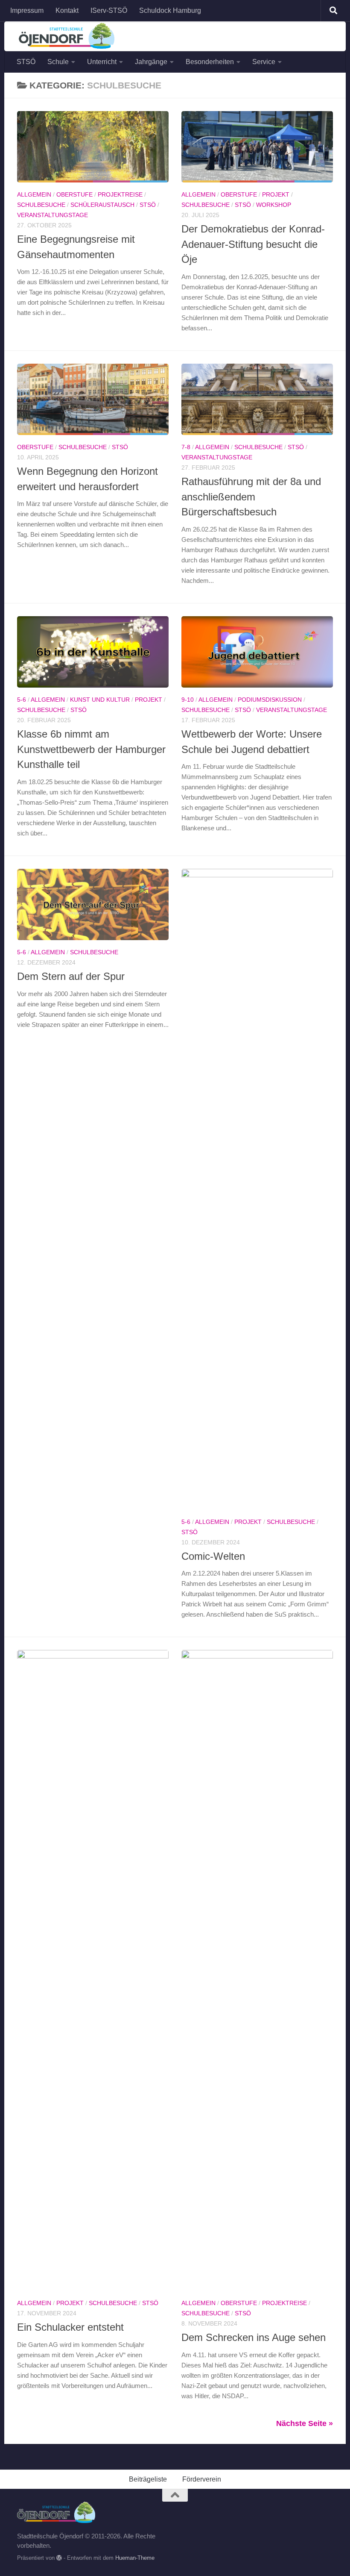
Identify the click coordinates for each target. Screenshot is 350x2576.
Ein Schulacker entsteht (70, 2327)
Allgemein (34, 194)
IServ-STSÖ (109, 10)
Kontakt (67, 10)
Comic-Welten (213, 1556)
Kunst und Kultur (100, 700)
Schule (58, 62)
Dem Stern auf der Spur (71, 976)
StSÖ (148, 205)
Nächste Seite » (305, 2423)
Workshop (274, 205)
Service (264, 62)
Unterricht (102, 62)
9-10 (188, 700)
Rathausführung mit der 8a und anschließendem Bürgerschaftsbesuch (251, 497)
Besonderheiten (210, 62)
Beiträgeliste (148, 2479)
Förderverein (202, 2479)
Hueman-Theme (135, 2558)
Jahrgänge (151, 62)
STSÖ (26, 62)
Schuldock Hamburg (170, 10)
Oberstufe (74, 194)
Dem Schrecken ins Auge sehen (254, 2338)
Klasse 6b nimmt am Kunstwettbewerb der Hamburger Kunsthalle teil (91, 749)
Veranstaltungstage (52, 215)
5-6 (22, 700)
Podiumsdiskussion (270, 700)
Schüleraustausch (102, 205)
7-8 (186, 447)
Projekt (276, 194)
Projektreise (120, 194)
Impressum (27, 10)
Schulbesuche (41, 205)
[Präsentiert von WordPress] (59, 2558)
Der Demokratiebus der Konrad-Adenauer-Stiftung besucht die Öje (253, 244)
